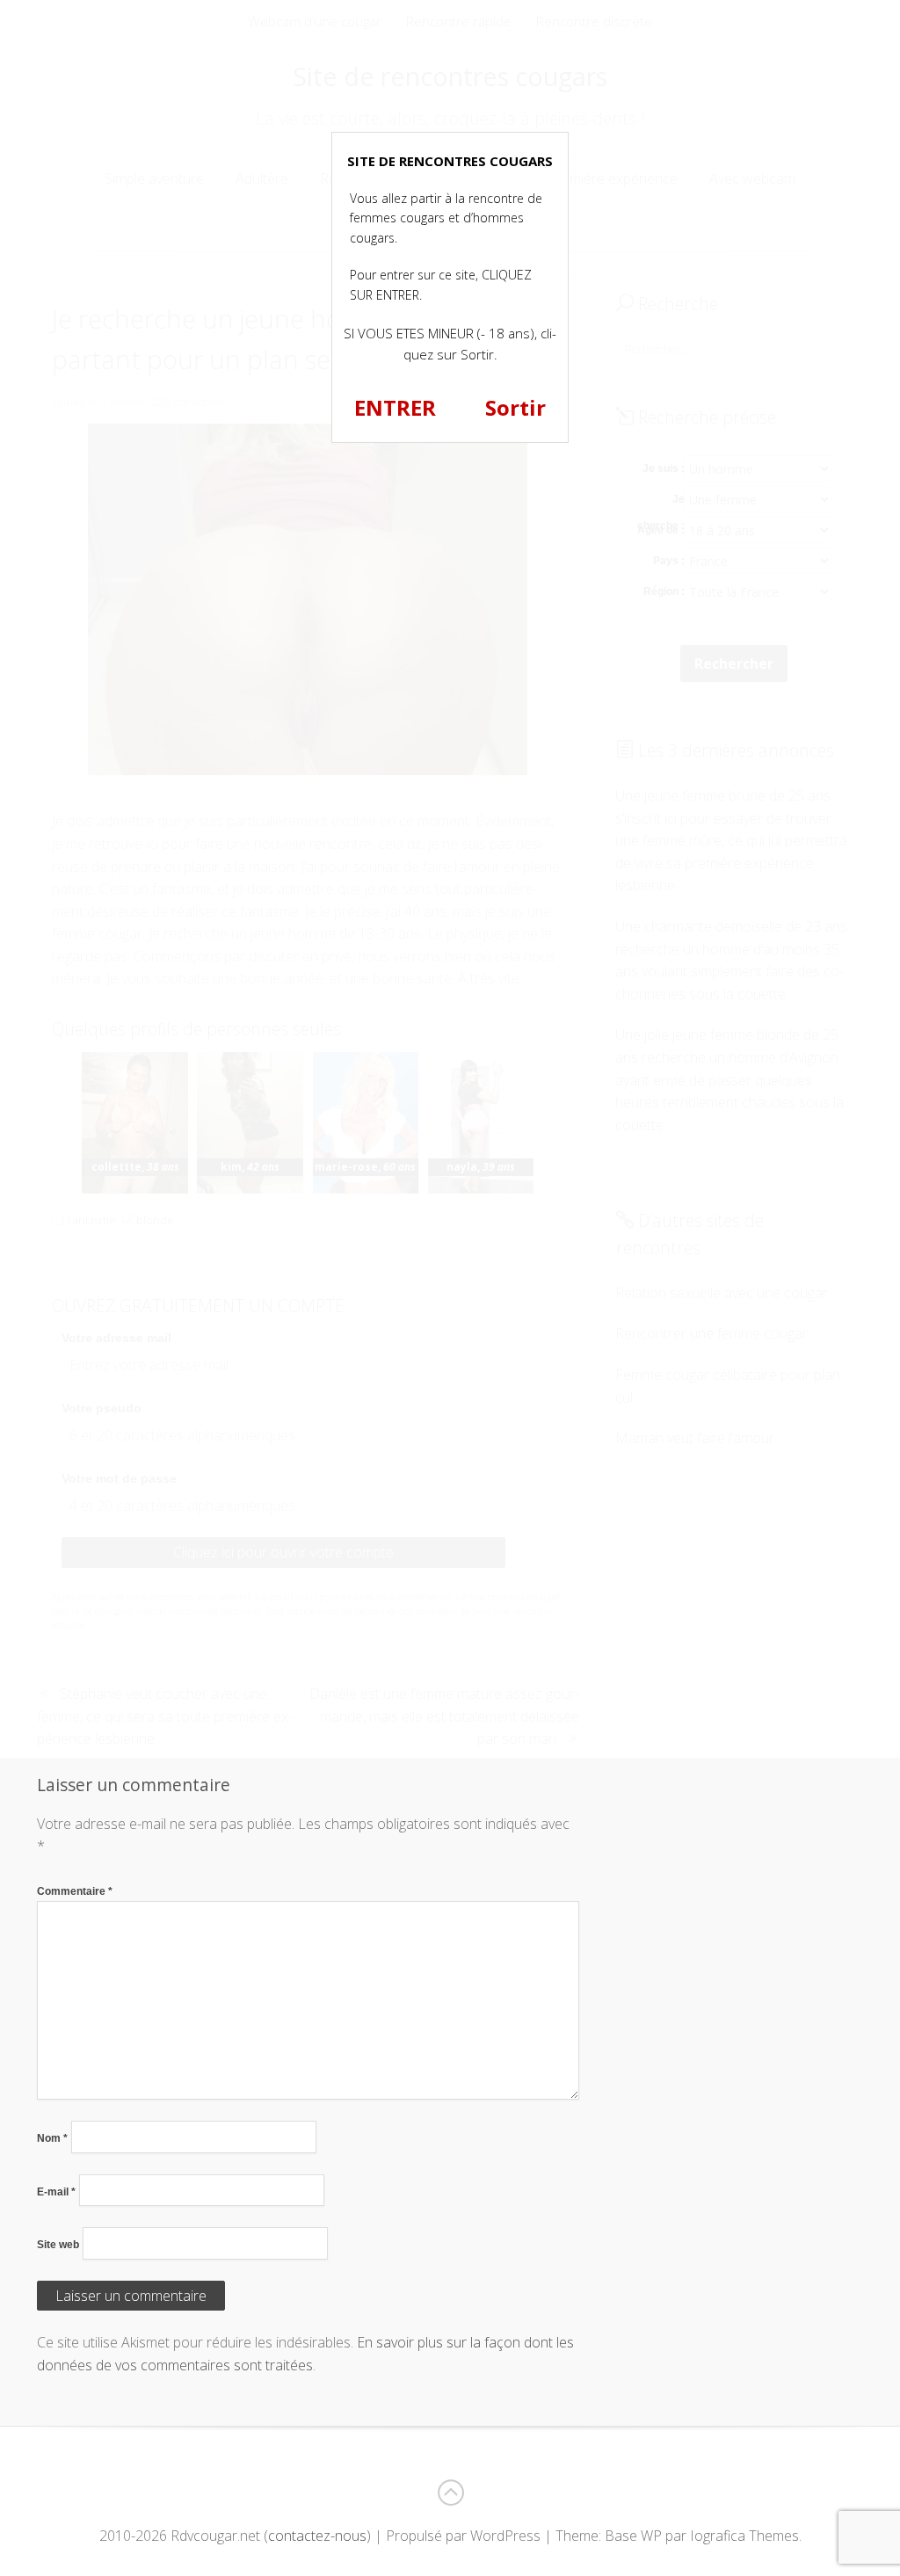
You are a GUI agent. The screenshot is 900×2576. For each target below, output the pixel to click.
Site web (58, 2245)
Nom (52, 2138)
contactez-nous (317, 2536)
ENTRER (395, 407)
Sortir (515, 407)
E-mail (56, 2192)
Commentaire (75, 1891)
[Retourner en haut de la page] (450, 2493)
